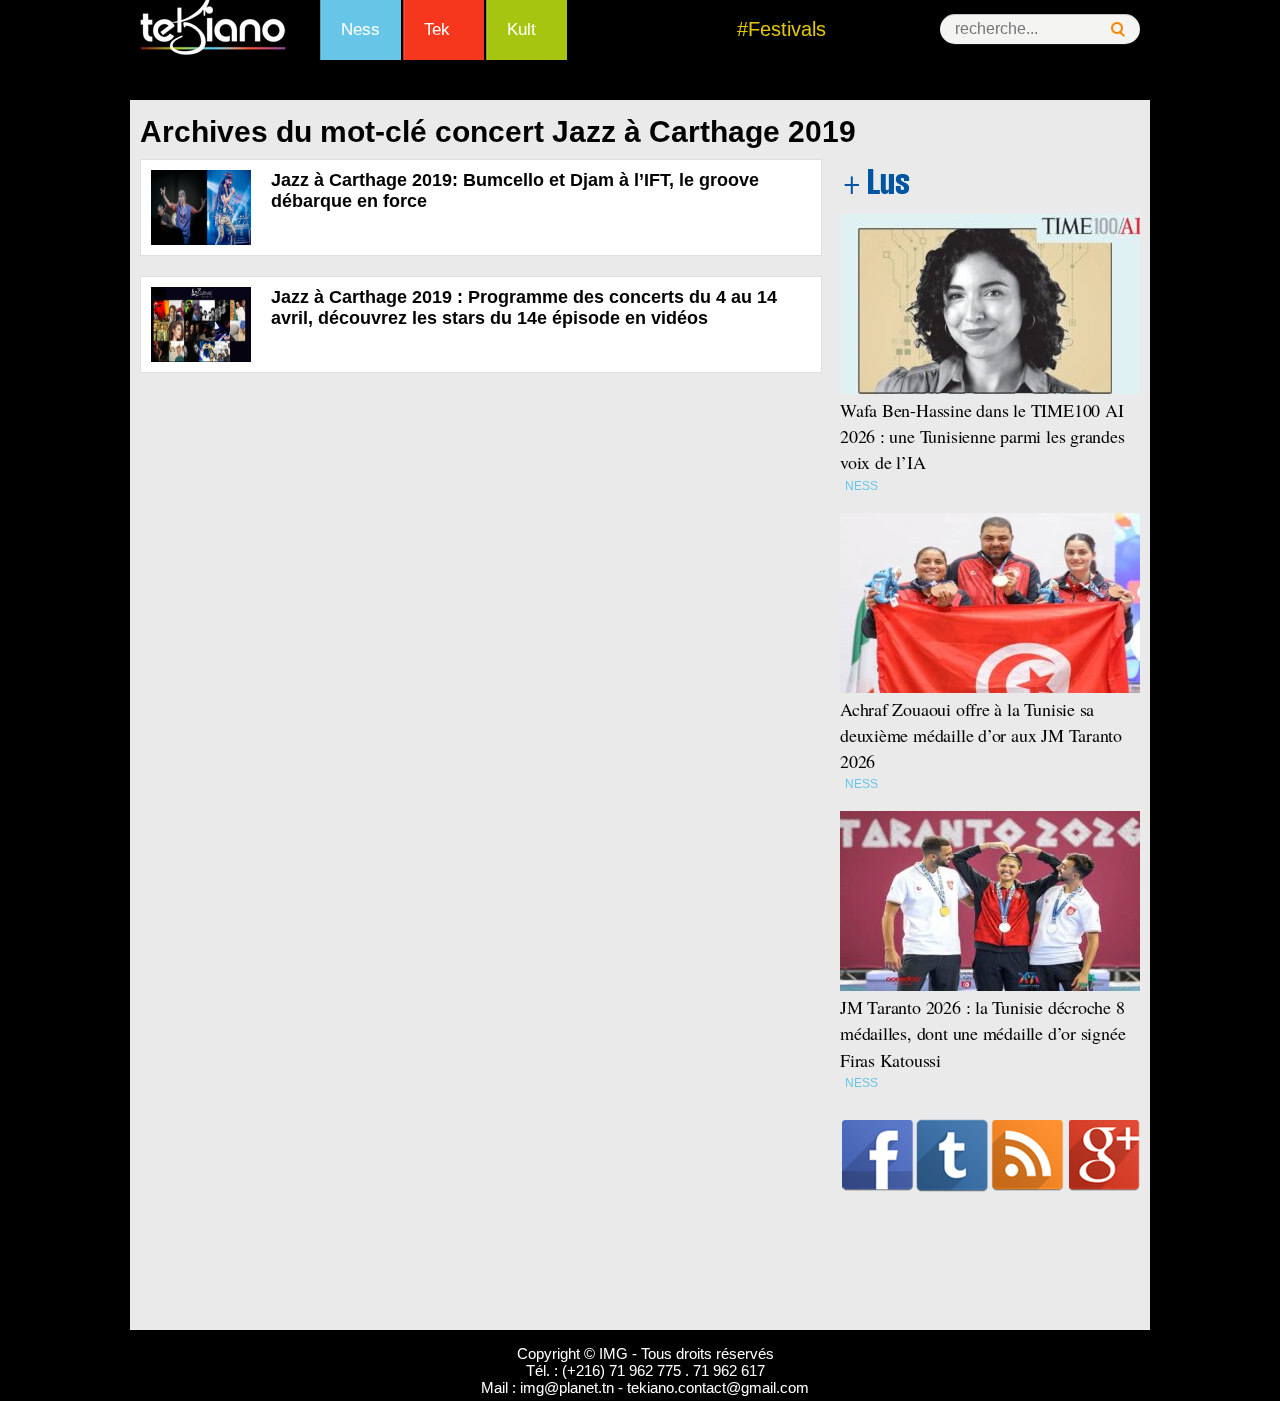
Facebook (877, 1155)
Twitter (952, 1155)
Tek (437, 29)
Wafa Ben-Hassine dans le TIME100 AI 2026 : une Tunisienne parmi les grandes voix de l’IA (982, 436)
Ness (360, 29)
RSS (1027, 1155)
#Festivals (781, 29)
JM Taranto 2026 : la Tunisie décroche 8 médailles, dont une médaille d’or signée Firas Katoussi (982, 1033)
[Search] (1118, 29)
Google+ (1104, 1155)
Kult (521, 29)
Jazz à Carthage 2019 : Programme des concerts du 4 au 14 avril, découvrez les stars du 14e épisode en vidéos (524, 307)
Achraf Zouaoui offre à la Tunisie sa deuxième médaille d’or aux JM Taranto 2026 (981, 735)
